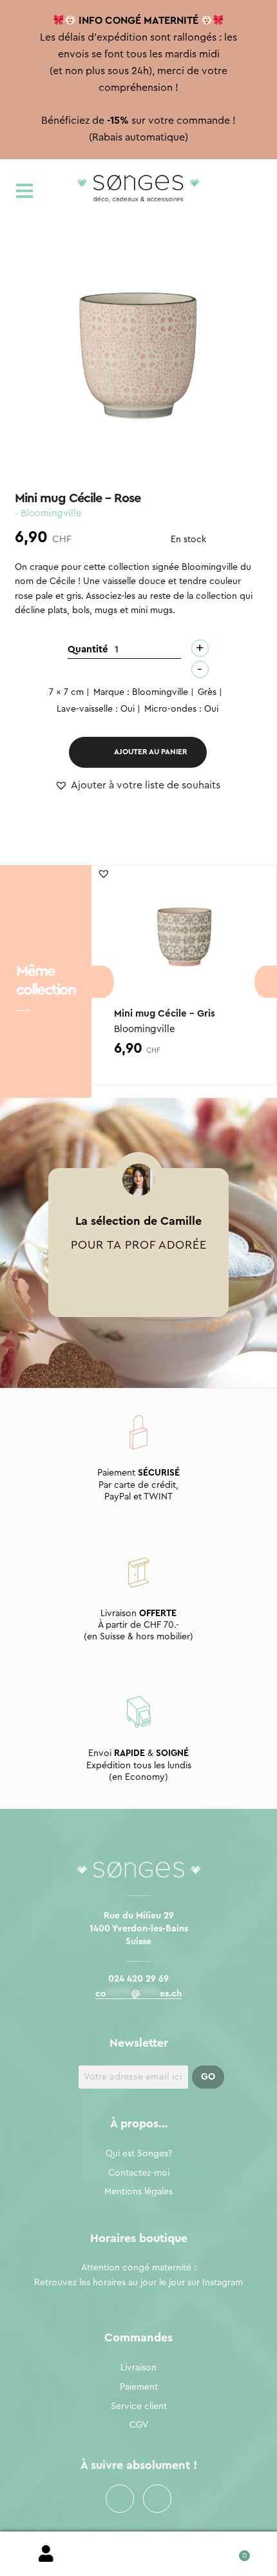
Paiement (139, 2387)
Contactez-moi (139, 2173)
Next (266, 982)
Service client (139, 2406)
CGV (139, 2425)
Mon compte (46, 2554)
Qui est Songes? (139, 2154)
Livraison (138, 2368)
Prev (103, 982)
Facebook (120, 2499)
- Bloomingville (48, 513)
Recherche (138, 2554)
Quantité (88, 649)
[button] (138, 786)
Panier (231, 2551)
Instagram (157, 2499)
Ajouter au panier (151, 752)
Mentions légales (138, 2192)
